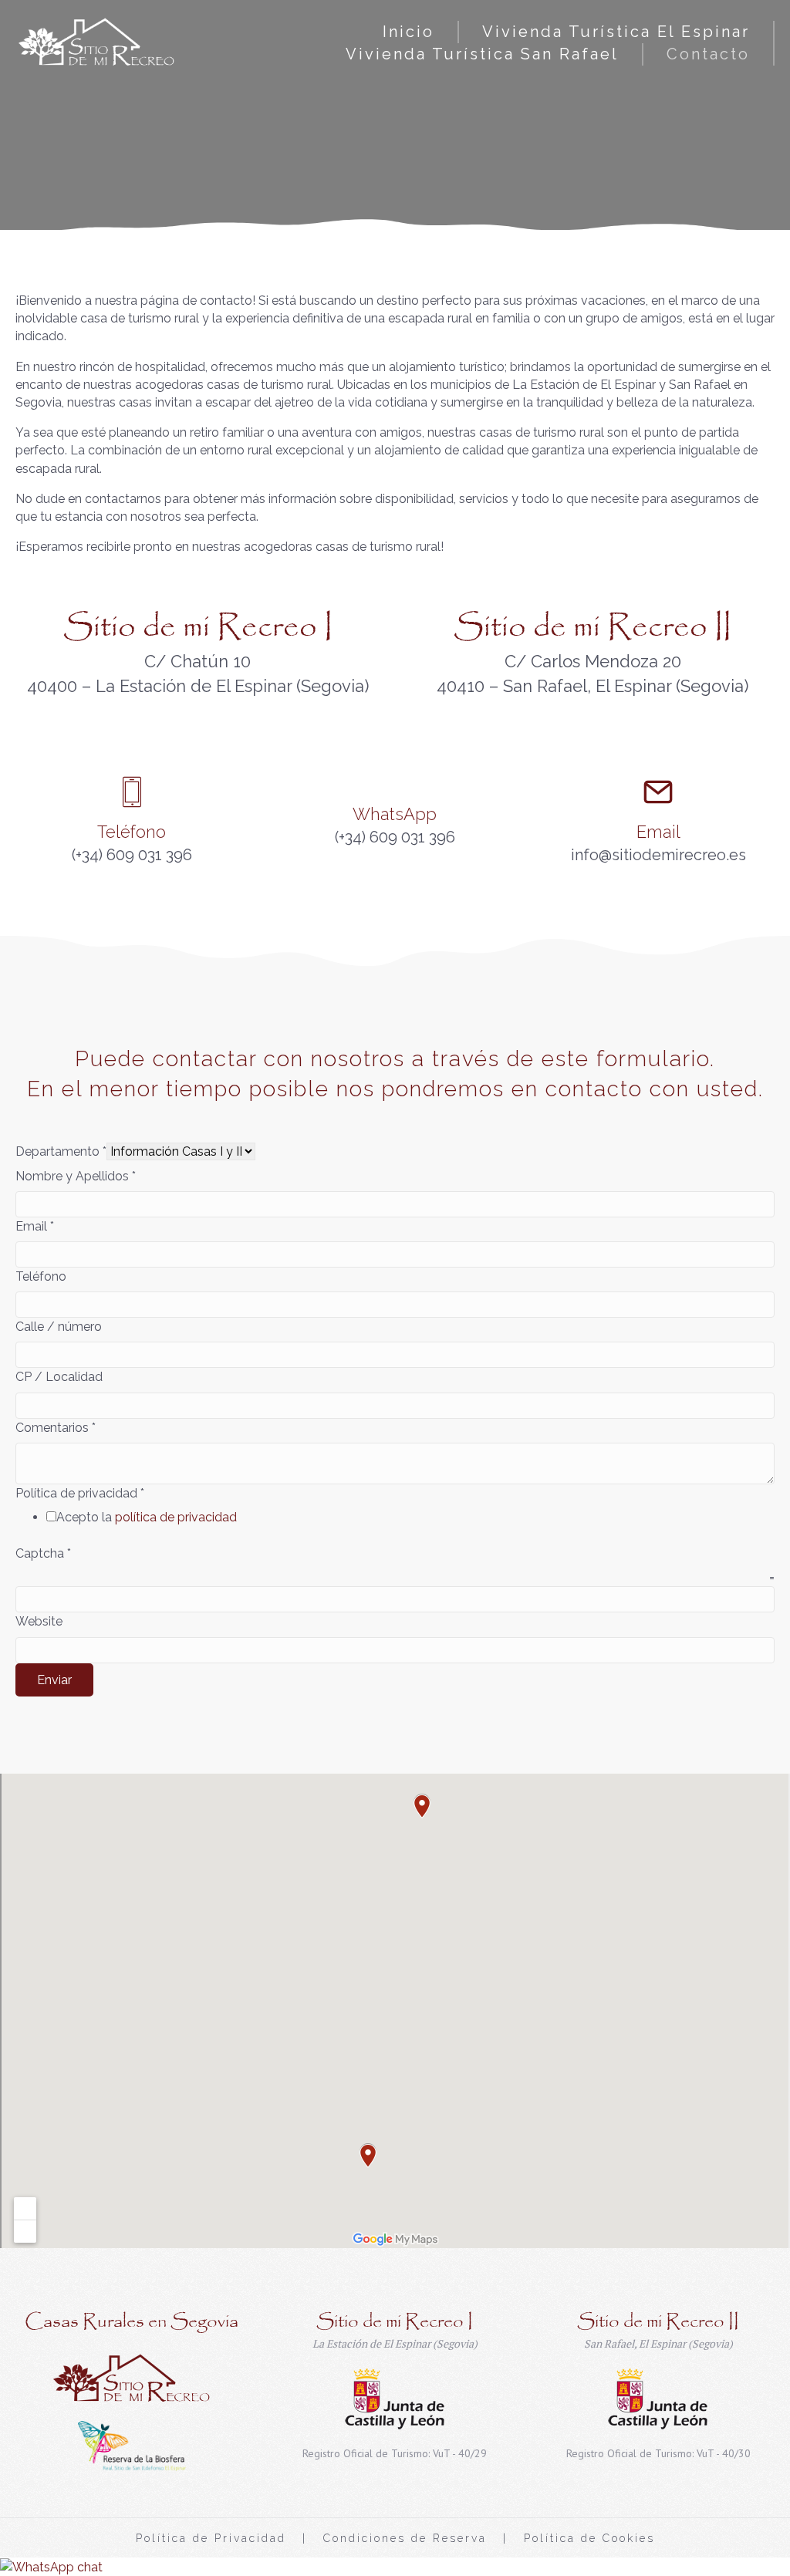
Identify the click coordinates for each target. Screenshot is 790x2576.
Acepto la (147, 1517)
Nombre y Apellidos (76, 1176)
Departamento (61, 1151)
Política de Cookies (589, 2538)
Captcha (43, 1553)
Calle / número (59, 1327)
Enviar (54, 1680)
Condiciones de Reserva (405, 2538)
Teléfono (41, 1276)
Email (35, 1226)
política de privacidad (176, 1517)
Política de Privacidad (211, 2538)
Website (39, 1621)
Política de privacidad (80, 1493)
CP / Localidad (59, 1377)
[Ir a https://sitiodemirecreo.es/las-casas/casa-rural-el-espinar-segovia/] (395, 2335)
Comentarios (56, 1428)
